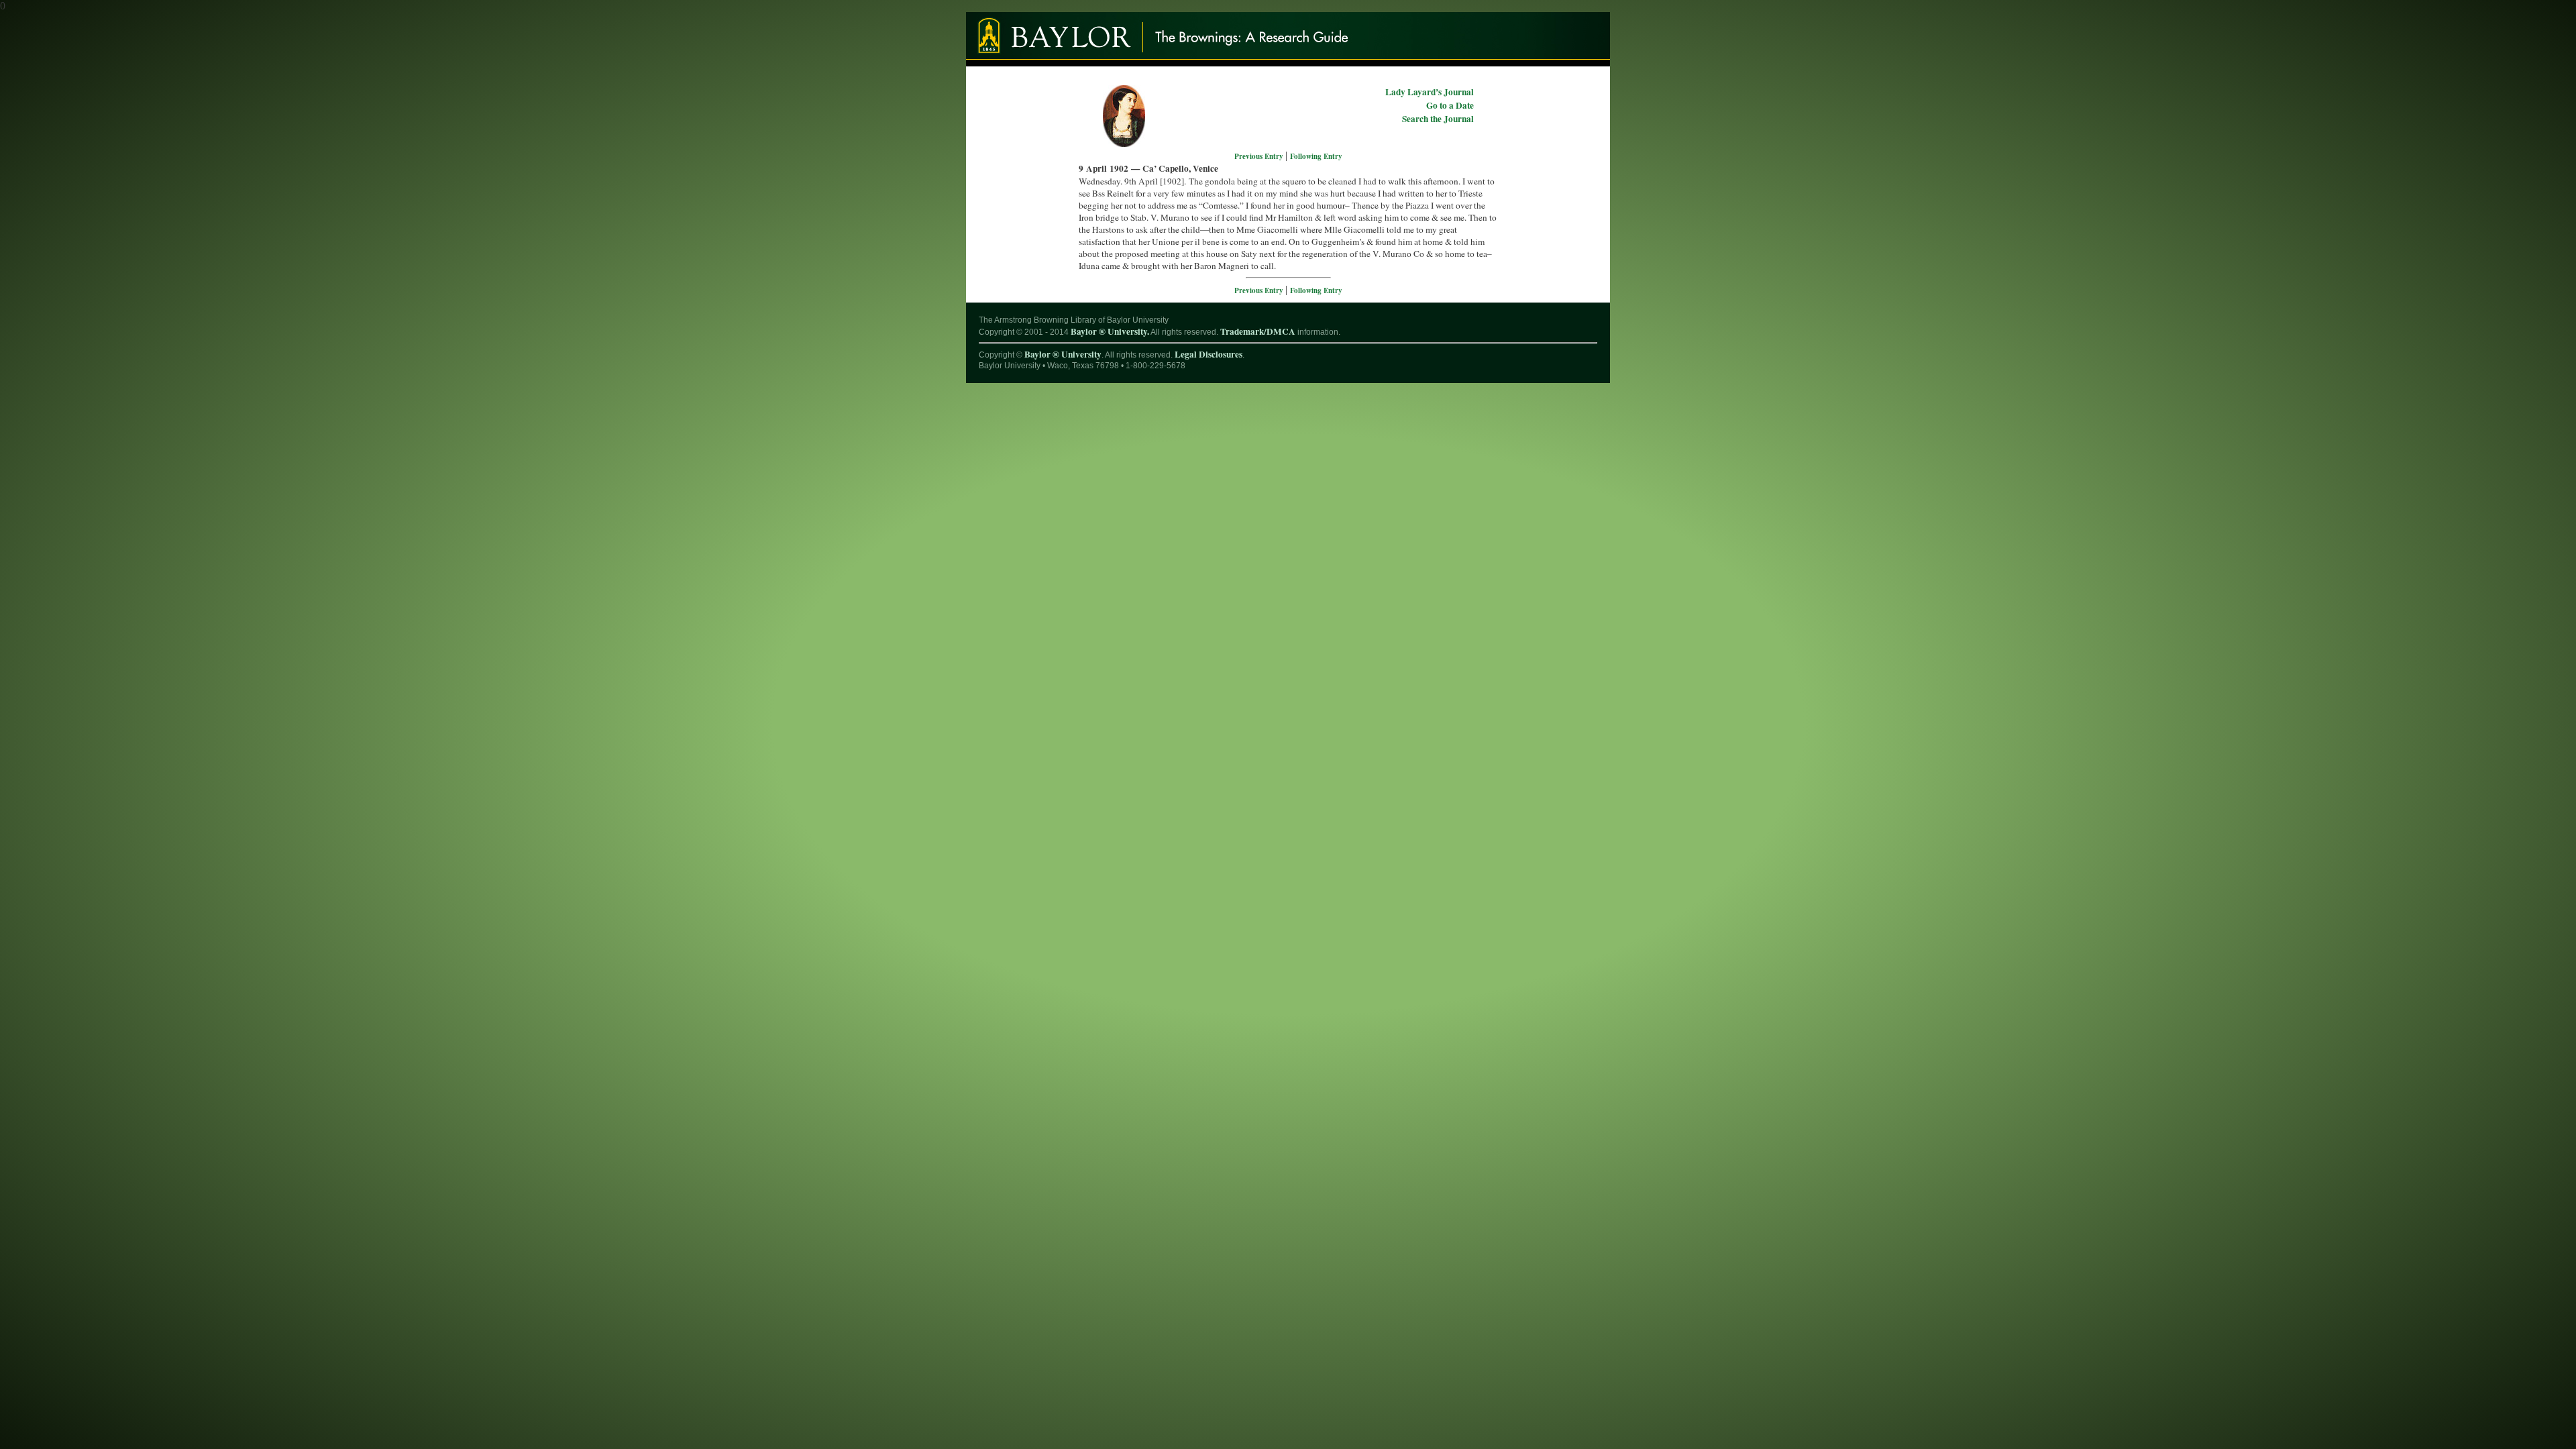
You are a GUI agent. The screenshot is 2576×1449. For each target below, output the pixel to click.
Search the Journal (1438, 119)
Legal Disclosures (1209, 354)
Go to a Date (1450, 105)
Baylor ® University (1063, 354)
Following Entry (1316, 156)
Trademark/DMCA (1258, 331)
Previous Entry (1260, 156)
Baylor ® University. (1110, 331)
